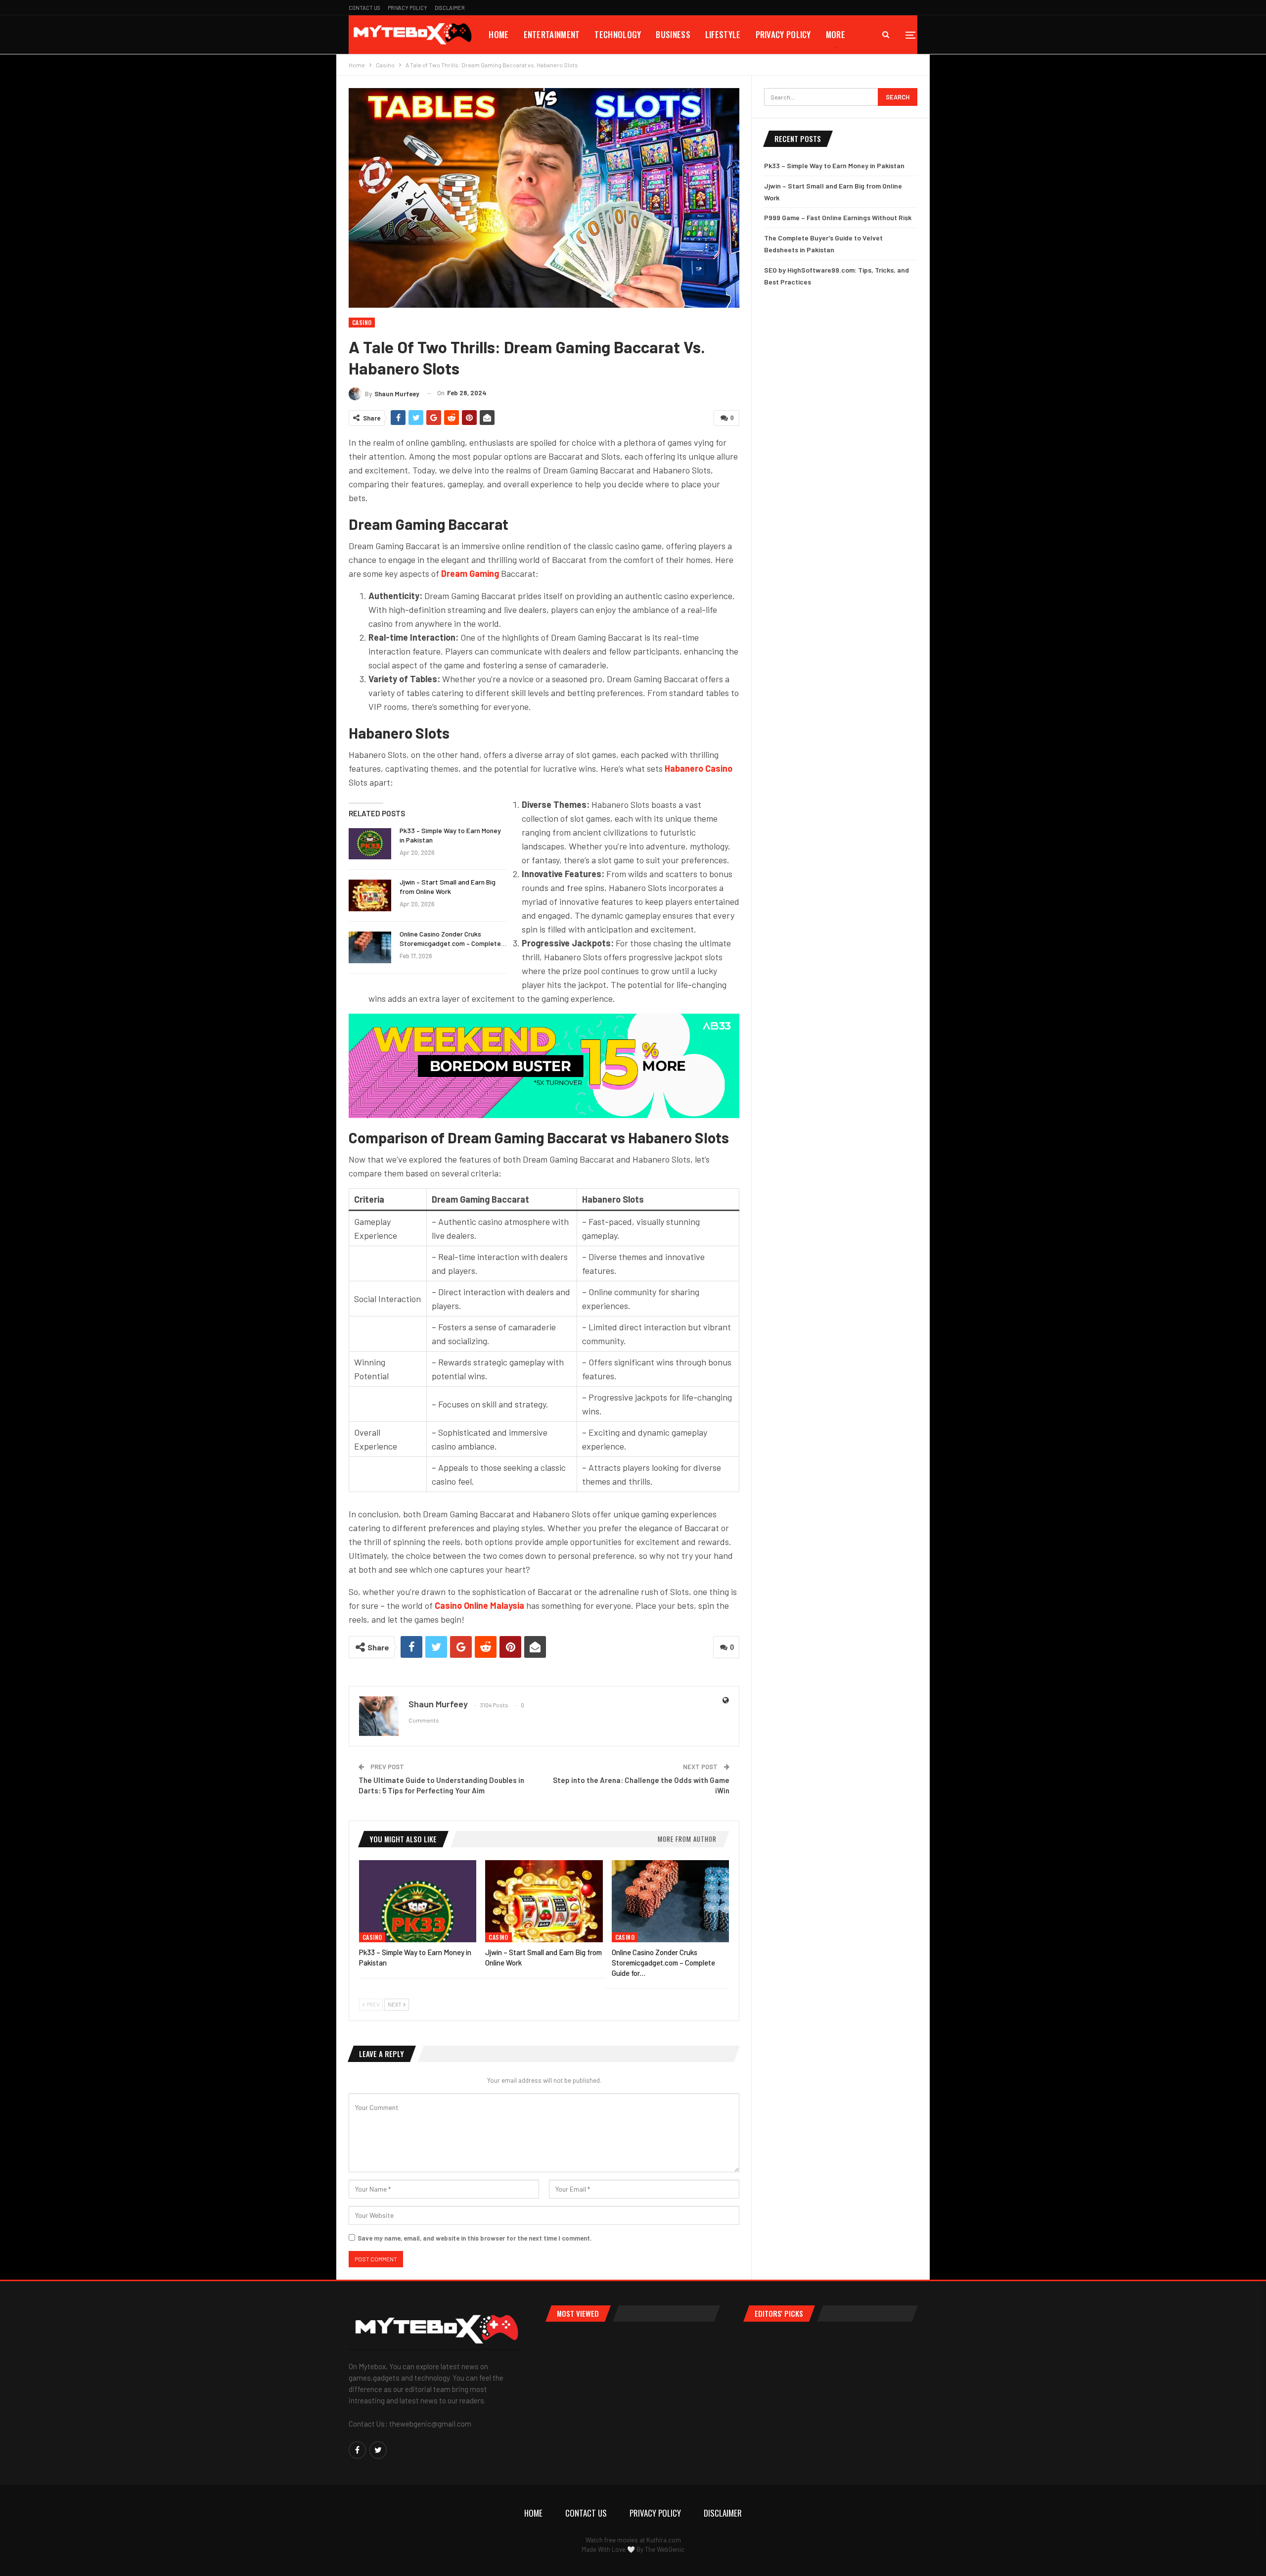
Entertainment (552, 34)
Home (498, 34)
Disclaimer (450, 8)
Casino (362, 322)
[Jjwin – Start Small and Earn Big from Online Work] (370, 895)
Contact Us (364, 8)
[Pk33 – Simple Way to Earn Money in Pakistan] (370, 844)
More (836, 34)
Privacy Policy (407, 8)
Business (673, 34)
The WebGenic (665, 2549)
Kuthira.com (664, 2540)
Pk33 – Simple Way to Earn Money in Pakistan (834, 165)
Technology (618, 34)
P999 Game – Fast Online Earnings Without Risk (838, 217)
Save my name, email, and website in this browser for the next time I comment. (475, 2238)
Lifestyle (723, 34)
